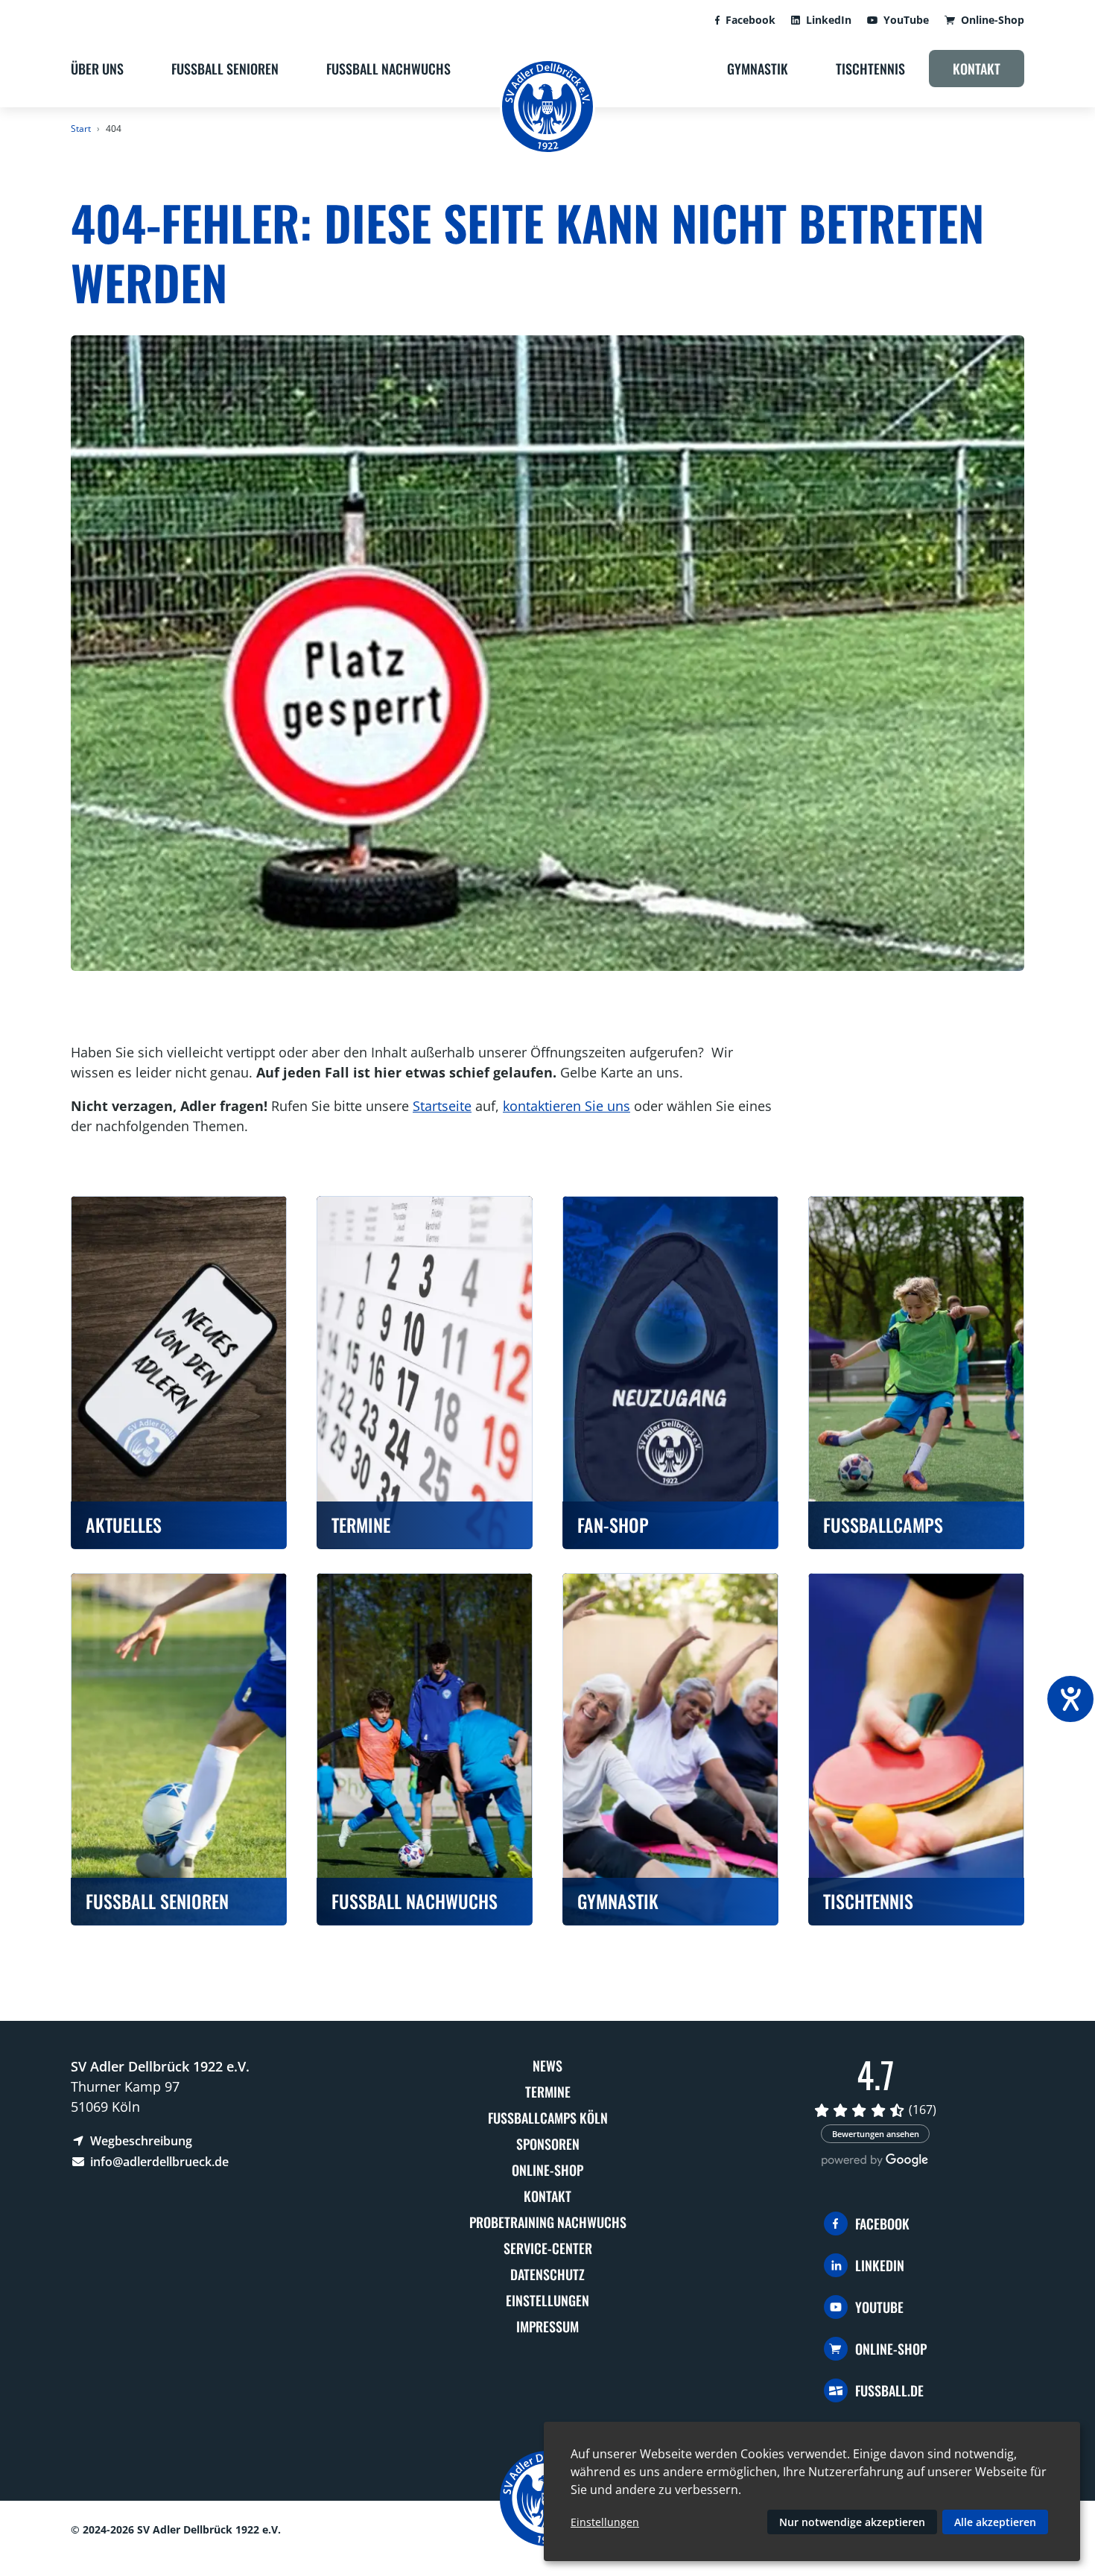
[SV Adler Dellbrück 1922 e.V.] (547, 107)
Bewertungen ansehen (876, 2134)
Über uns (97, 69)
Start (81, 129)
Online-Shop (993, 20)
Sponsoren (548, 2144)
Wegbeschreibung (140, 2141)
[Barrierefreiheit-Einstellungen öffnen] (1070, 1699)
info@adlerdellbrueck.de (158, 2162)
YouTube (906, 20)
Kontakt (977, 69)
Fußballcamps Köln (548, 2118)
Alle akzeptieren (995, 2522)
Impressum (547, 2326)
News (547, 2066)
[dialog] (812, 2491)
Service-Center (548, 2248)
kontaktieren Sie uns (566, 1106)
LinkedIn (829, 20)
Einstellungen (547, 2300)
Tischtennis (870, 69)
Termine (548, 2092)
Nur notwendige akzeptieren (852, 2522)
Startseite (442, 1106)
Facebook (750, 20)
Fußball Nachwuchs (388, 69)
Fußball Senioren (225, 69)
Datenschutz (547, 2274)
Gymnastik (758, 69)
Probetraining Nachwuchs (548, 2222)
